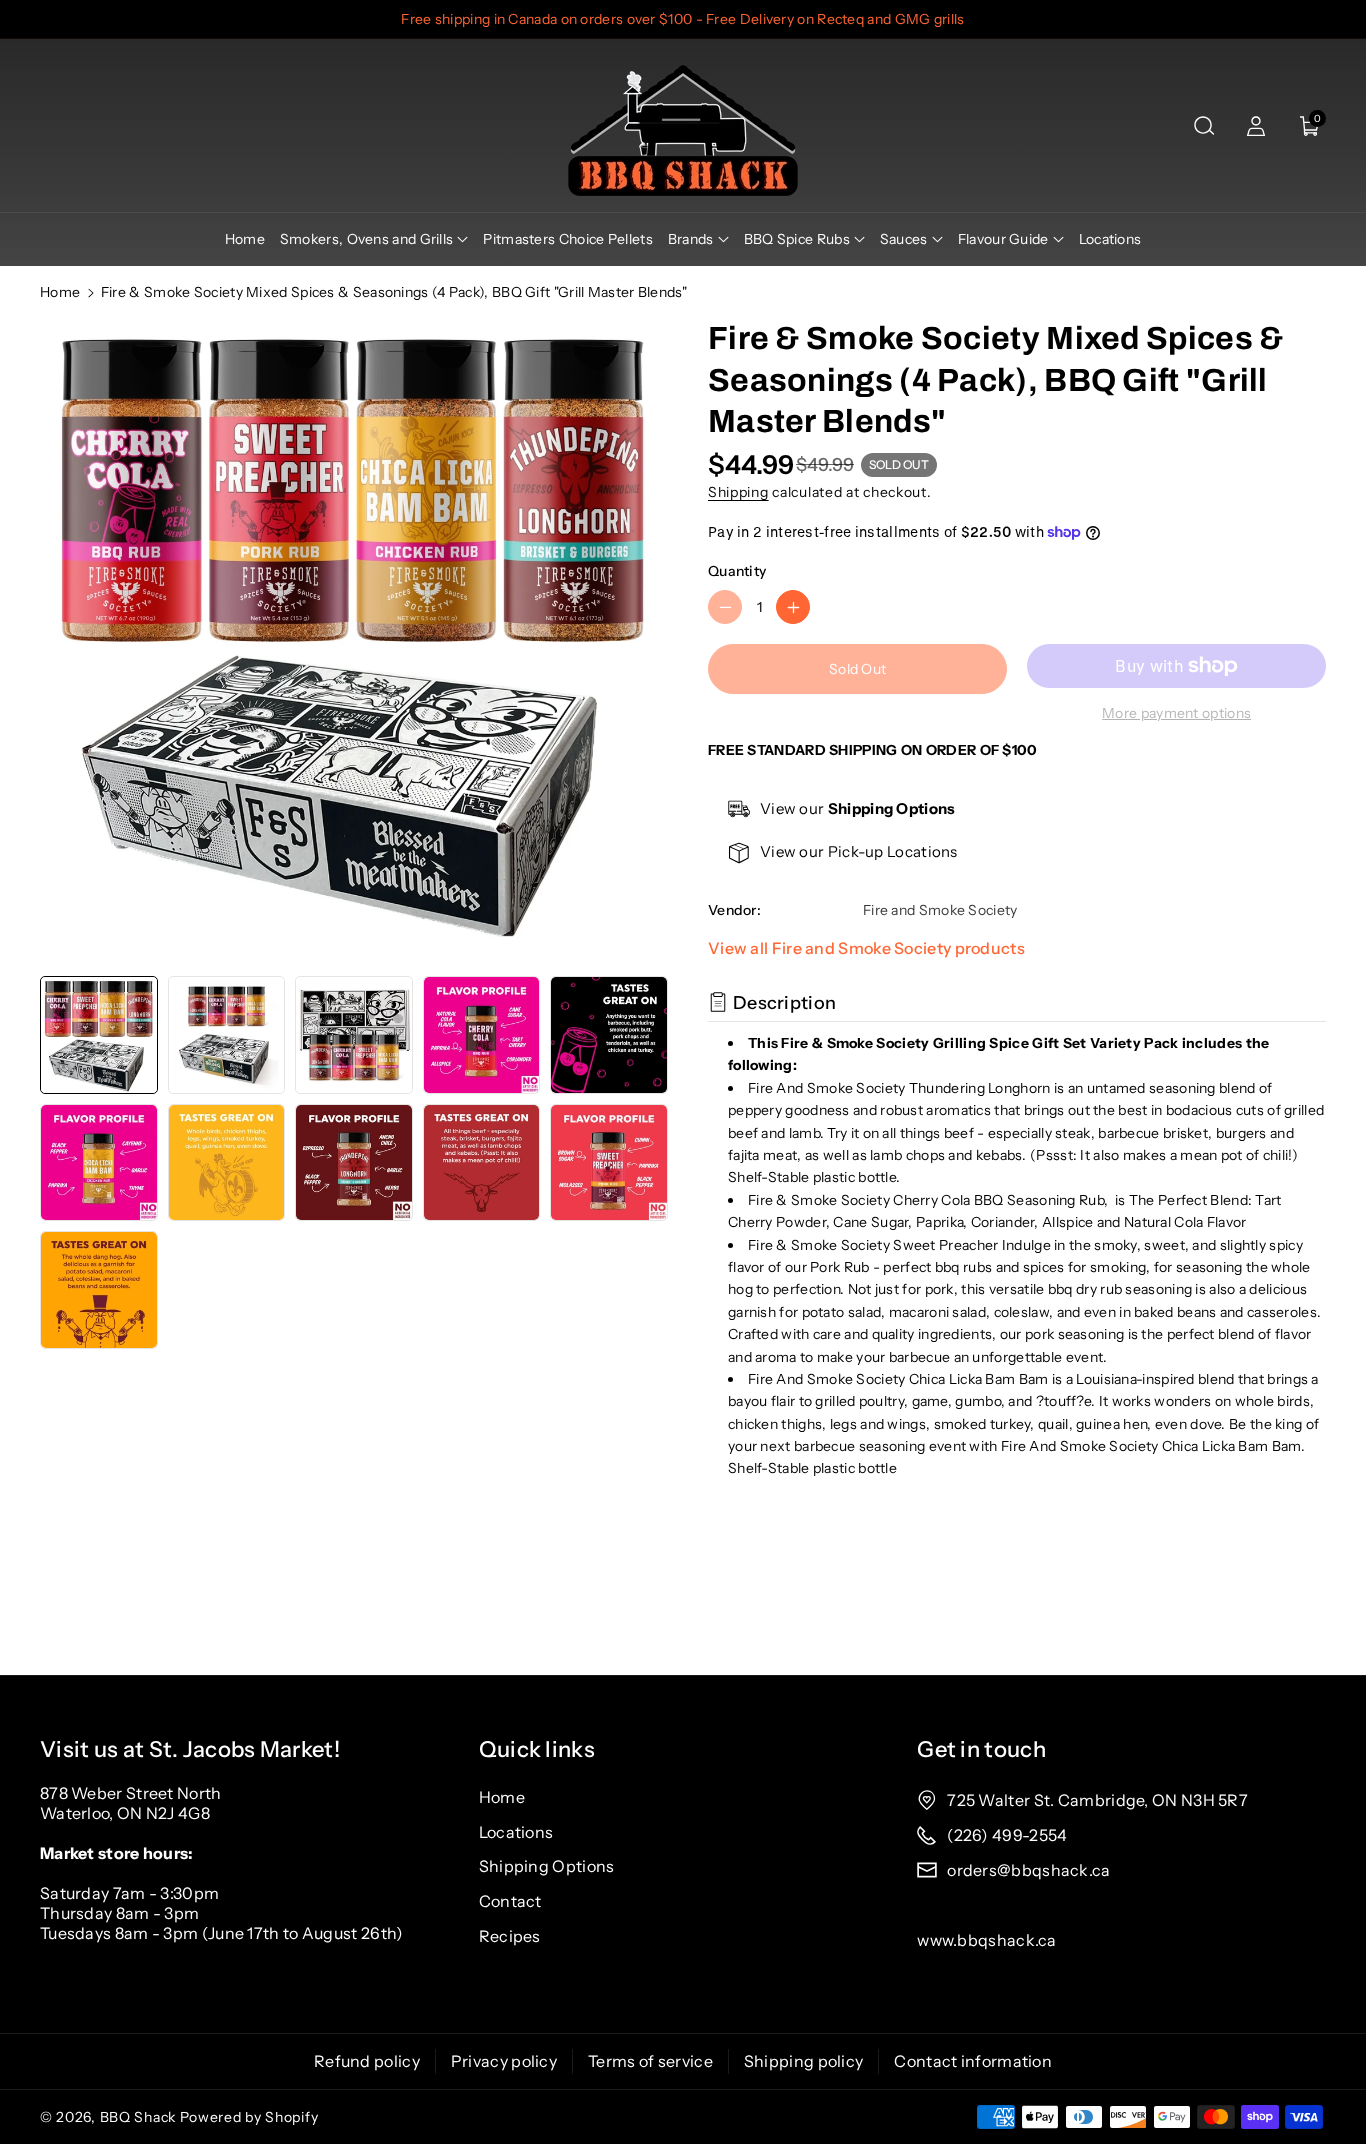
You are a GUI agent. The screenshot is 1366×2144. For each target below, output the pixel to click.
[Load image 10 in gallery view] (609, 1163)
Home (60, 292)
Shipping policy (804, 2061)
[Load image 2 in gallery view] (227, 1035)
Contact (510, 1901)
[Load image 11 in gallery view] (99, 1290)
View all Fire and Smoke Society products (866, 948)
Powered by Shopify (249, 2117)
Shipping (738, 492)
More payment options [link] (1176, 713)
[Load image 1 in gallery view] (99, 1035)
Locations (516, 1832)
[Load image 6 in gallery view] (99, 1163)
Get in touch (981, 1749)
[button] (1204, 126)
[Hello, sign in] (1256, 126)
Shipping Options (547, 1866)
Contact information (973, 2061)
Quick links (537, 1749)
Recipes (510, 1936)
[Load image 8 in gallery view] (354, 1163)
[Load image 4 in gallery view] (482, 1035)
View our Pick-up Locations (859, 851)
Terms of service (650, 2061)
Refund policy (367, 2061)
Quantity (737, 571)
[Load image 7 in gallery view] (227, 1163)
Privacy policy (504, 2061)
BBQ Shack (138, 2117)
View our (858, 808)
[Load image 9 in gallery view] (482, 1163)
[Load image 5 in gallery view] (609, 1035)
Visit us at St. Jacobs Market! (190, 1749)
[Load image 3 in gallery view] (354, 1035)
